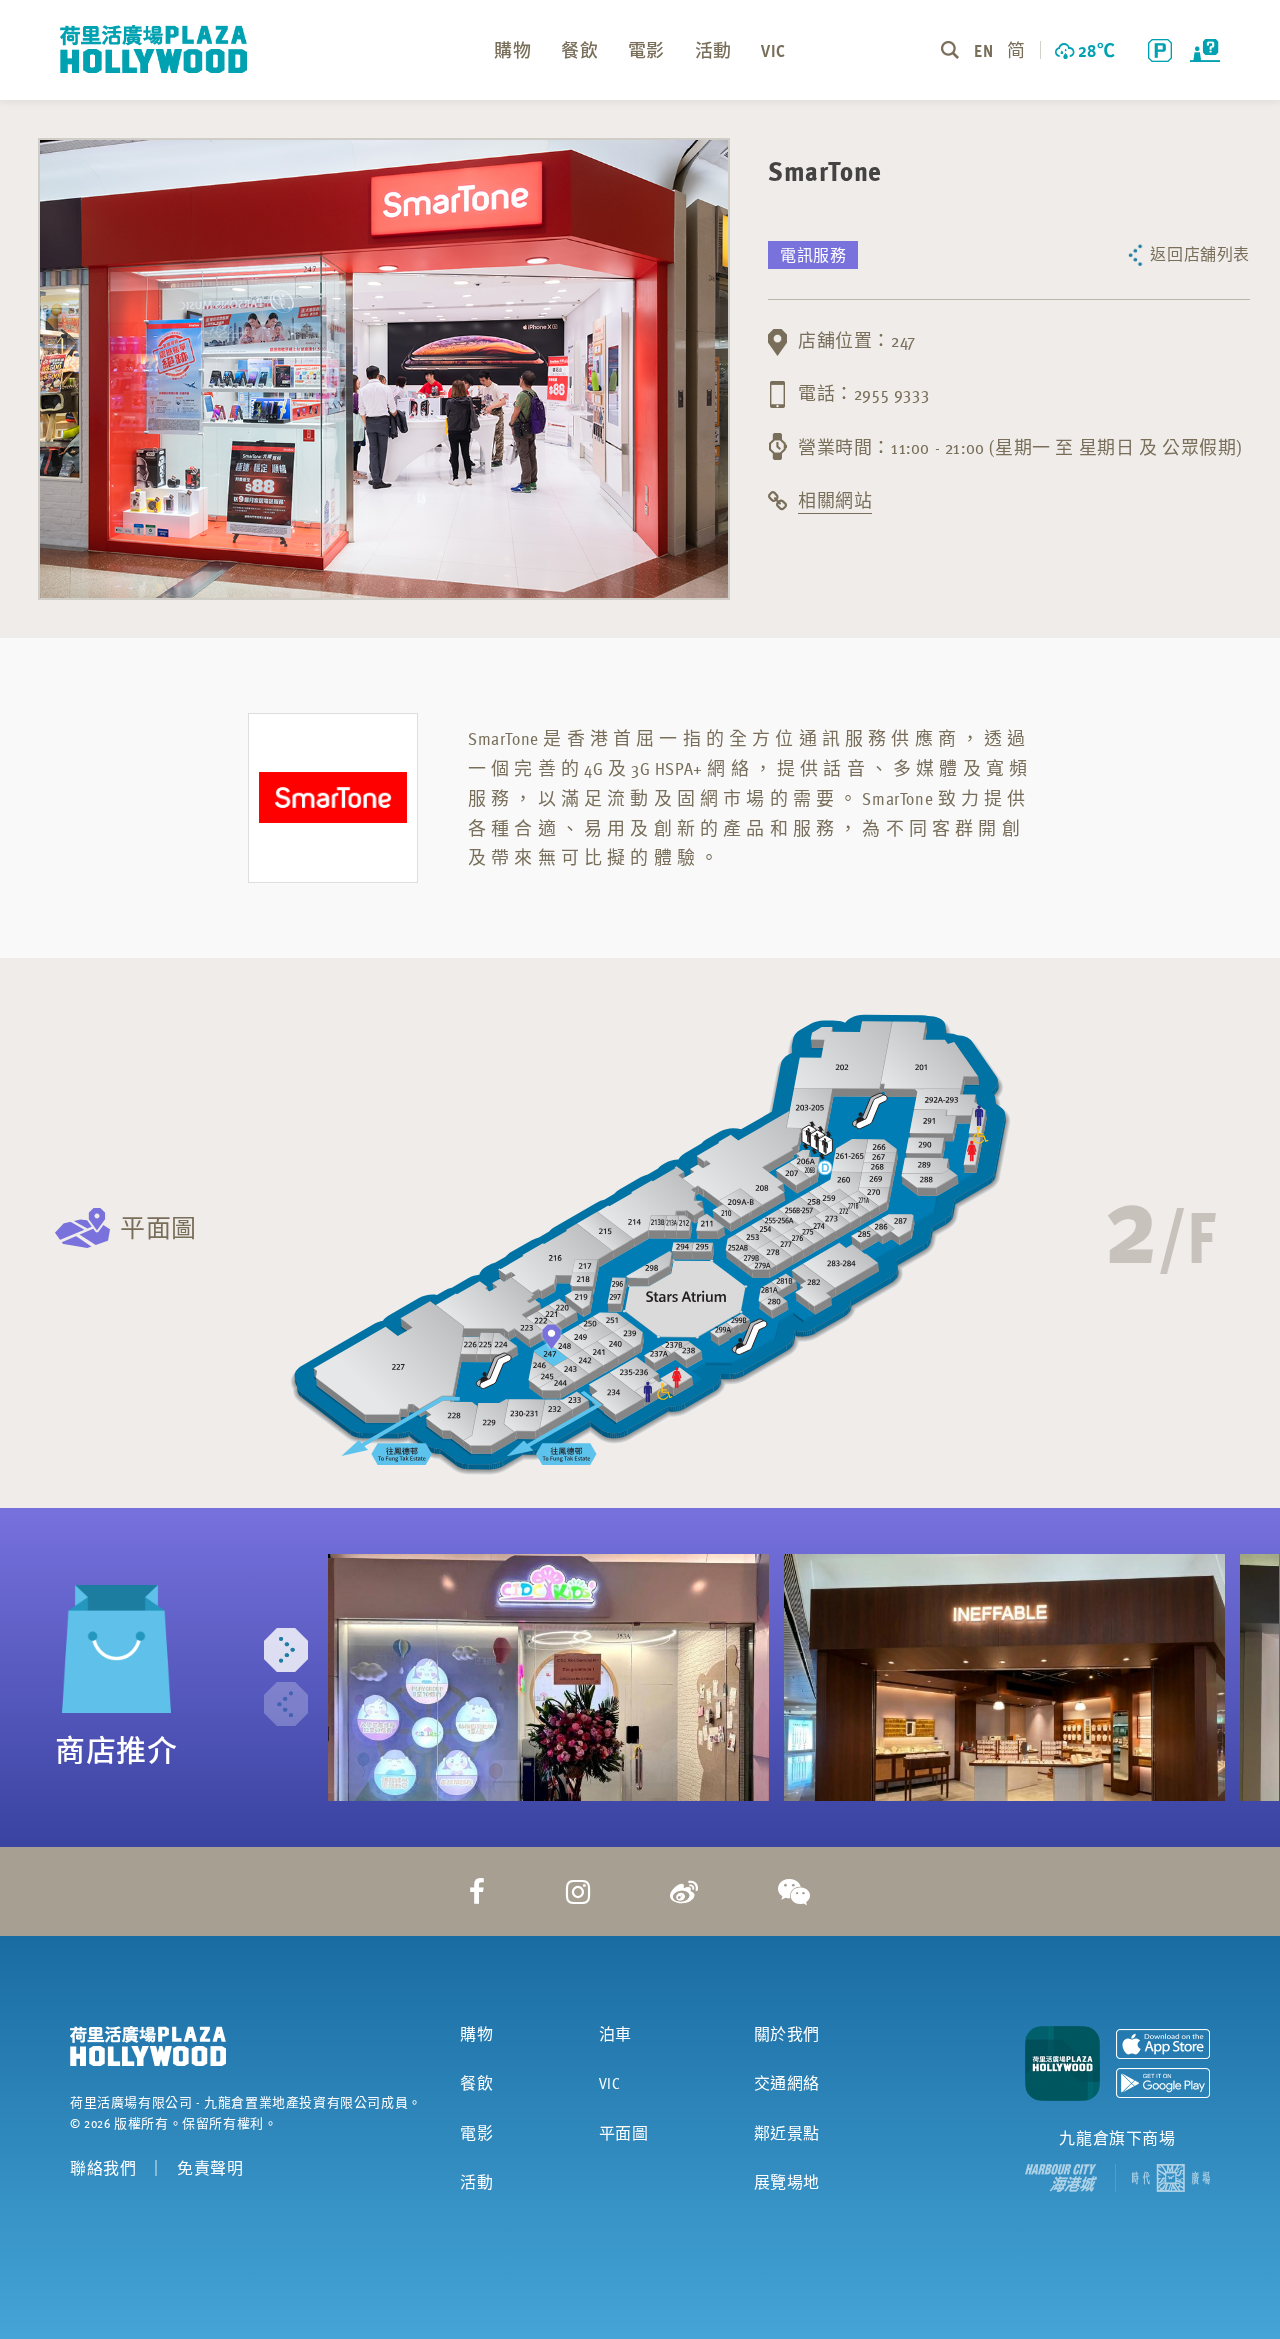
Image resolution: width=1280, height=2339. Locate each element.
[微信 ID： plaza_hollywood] (794, 1891)
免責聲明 (210, 2168)
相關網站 (835, 499)
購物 (476, 2034)
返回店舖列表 (1200, 254)
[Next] (286, 1650)
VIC (610, 2083)
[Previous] (286, 1704)
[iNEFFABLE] (1004, 1677)
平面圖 (158, 1227)
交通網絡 (787, 2083)
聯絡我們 (103, 2168)
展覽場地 (787, 2182)
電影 (476, 2133)
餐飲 (476, 2083)
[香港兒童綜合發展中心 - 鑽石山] (548, 1677)
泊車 (615, 2034)
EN (983, 49)
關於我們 (787, 2034)
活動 (476, 2182)
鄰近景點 (787, 2133)
